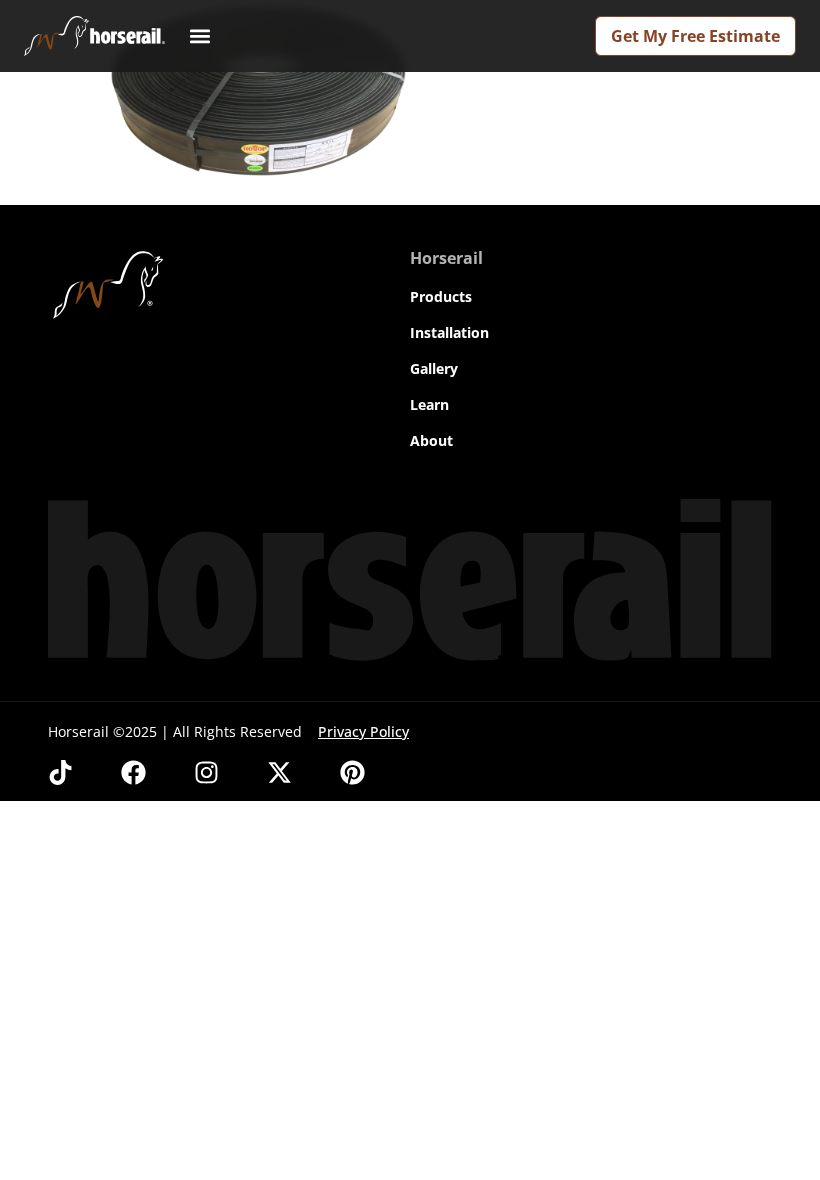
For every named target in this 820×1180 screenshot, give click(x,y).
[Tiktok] (60, 772)
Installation (449, 332)
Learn (429, 404)
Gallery (434, 368)
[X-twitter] (279, 772)
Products (441, 296)
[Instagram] (206, 772)
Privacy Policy (363, 731)
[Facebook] (133, 772)
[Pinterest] (352, 772)
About (431, 440)
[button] (200, 36)
